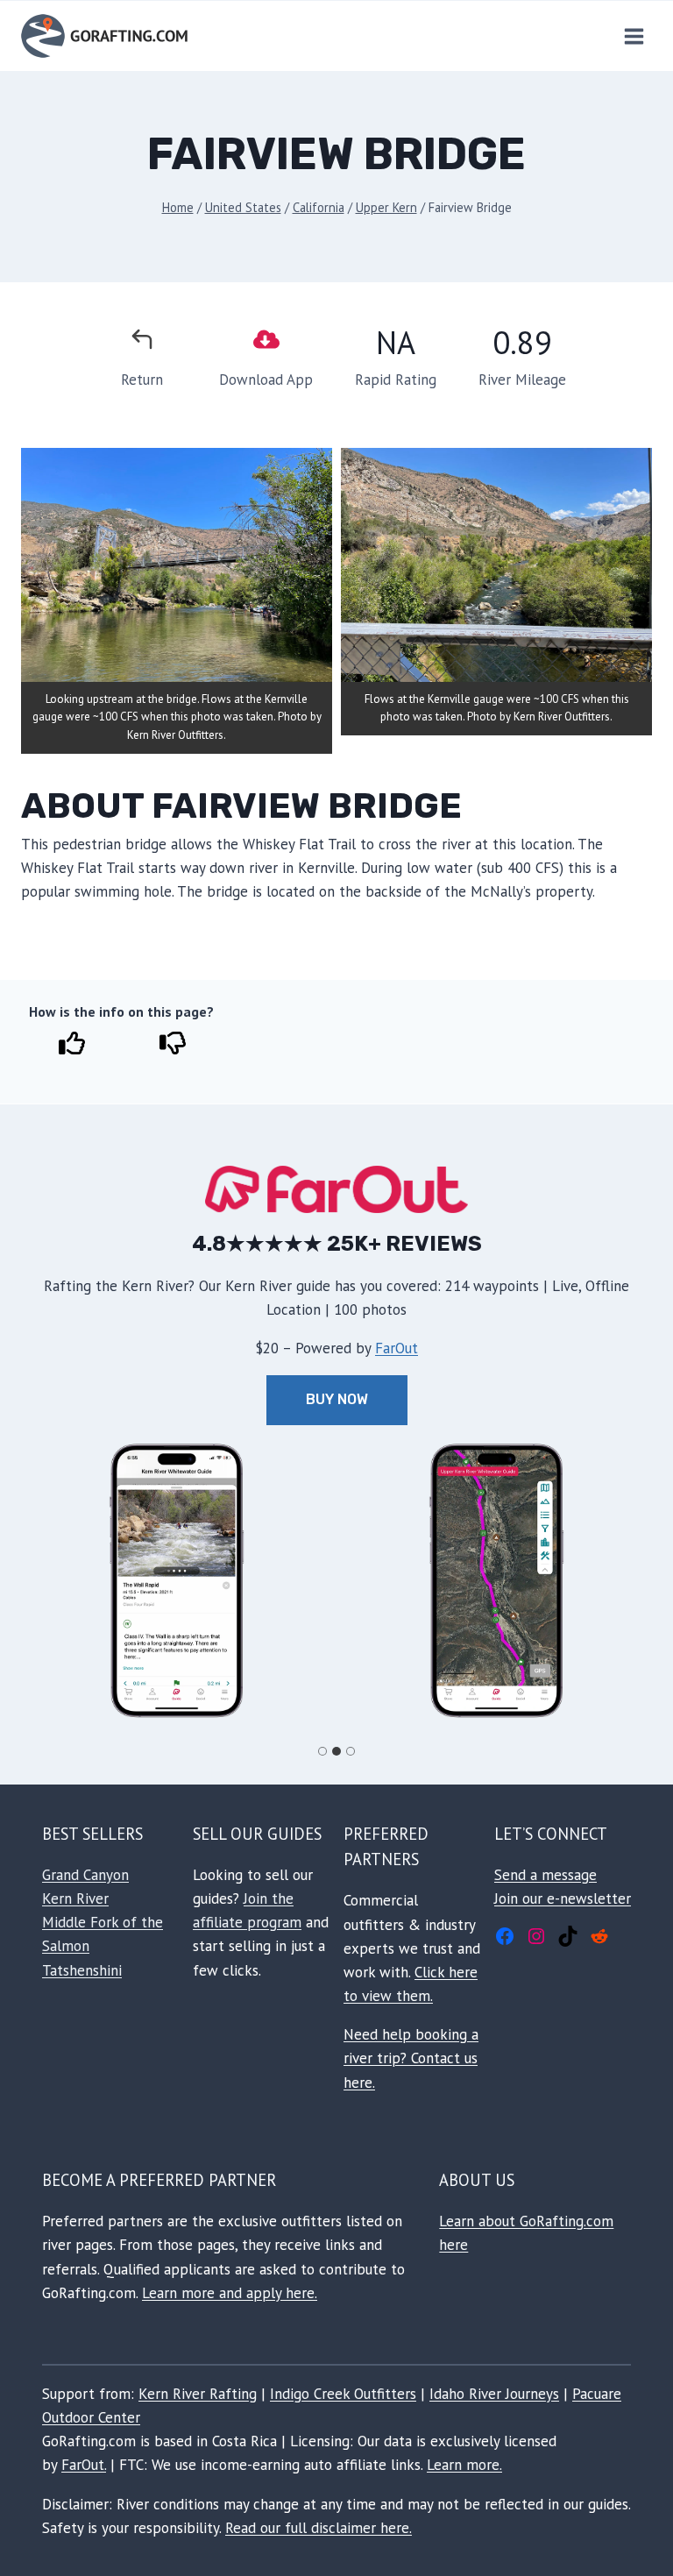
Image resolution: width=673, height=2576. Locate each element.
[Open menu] (634, 36)
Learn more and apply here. (230, 2293)
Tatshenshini (82, 1970)
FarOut (397, 1348)
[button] (177, 1581)
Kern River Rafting (198, 2394)
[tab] (322, 1751)
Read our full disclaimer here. (319, 2528)
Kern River (75, 1898)
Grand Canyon (85, 1875)
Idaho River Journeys (494, 2394)
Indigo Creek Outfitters (343, 2394)
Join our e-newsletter (563, 1898)
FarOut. (84, 2465)
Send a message (545, 1875)
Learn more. (464, 2465)
